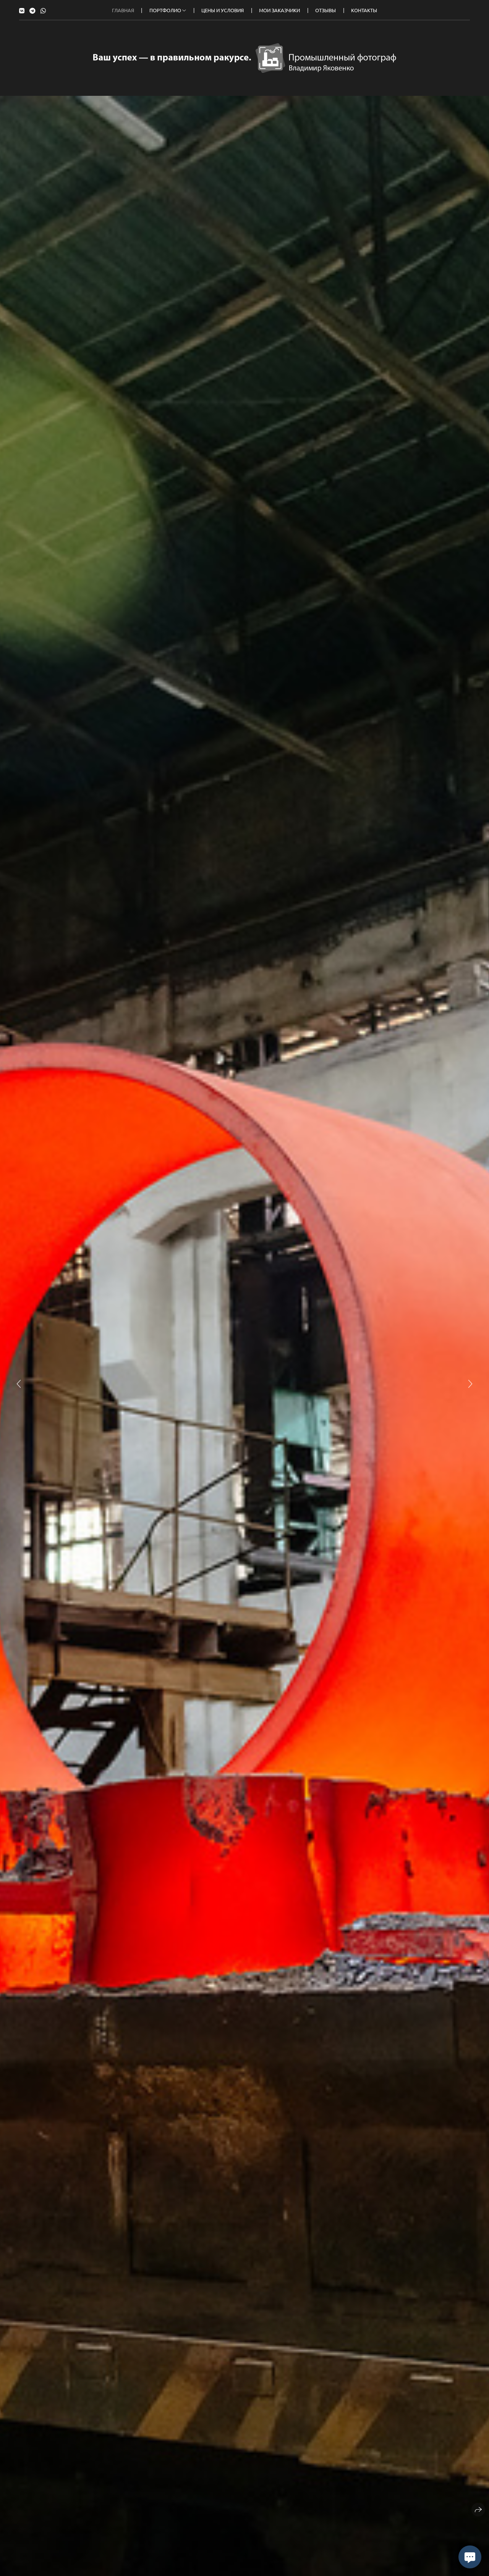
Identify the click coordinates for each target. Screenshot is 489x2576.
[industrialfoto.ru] (245, 58)
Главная (123, 10)
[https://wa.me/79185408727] (43, 10)
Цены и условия (223, 10)
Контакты (364, 10)
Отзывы (325, 10)
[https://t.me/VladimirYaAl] (32, 10)
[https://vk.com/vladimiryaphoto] (22, 10)
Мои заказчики (279, 10)
